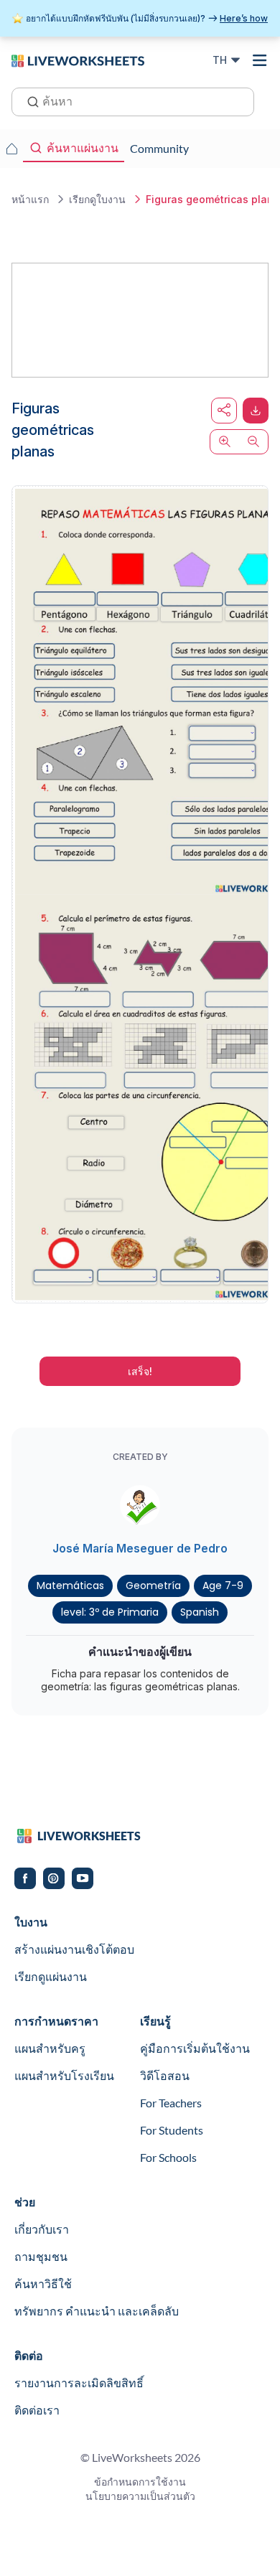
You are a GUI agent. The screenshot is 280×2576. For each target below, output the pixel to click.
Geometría (153, 1586)
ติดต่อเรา (37, 2410)
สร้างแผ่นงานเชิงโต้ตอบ (74, 1949)
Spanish (200, 1612)
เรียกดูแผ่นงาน (51, 1976)
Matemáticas (70, 1586)
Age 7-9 (223, 1586)
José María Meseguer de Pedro (140, 1548)
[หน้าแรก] (78, 60)
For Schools (168, 2157)
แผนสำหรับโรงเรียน (64, 2075)
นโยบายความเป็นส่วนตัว (140, 2496)
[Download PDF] (256, 411)
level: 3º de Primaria (110, 1612)
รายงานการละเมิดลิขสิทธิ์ (79, 2383)
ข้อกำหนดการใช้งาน (140, 2482)
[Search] (29, 100)
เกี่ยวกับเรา (42, 2229)
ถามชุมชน (41, 2256)
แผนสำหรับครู (50, 2048)
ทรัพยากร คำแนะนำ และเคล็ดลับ (97, 2311)
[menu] (260, 60)
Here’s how (244, 18)
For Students (172, 2130)
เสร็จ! (140, 1371)
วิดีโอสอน (165, 2075)
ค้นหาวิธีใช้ (43, 2284)
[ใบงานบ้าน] (11, 149)
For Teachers (171, 2103)
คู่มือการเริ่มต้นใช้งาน (195, 2048)
